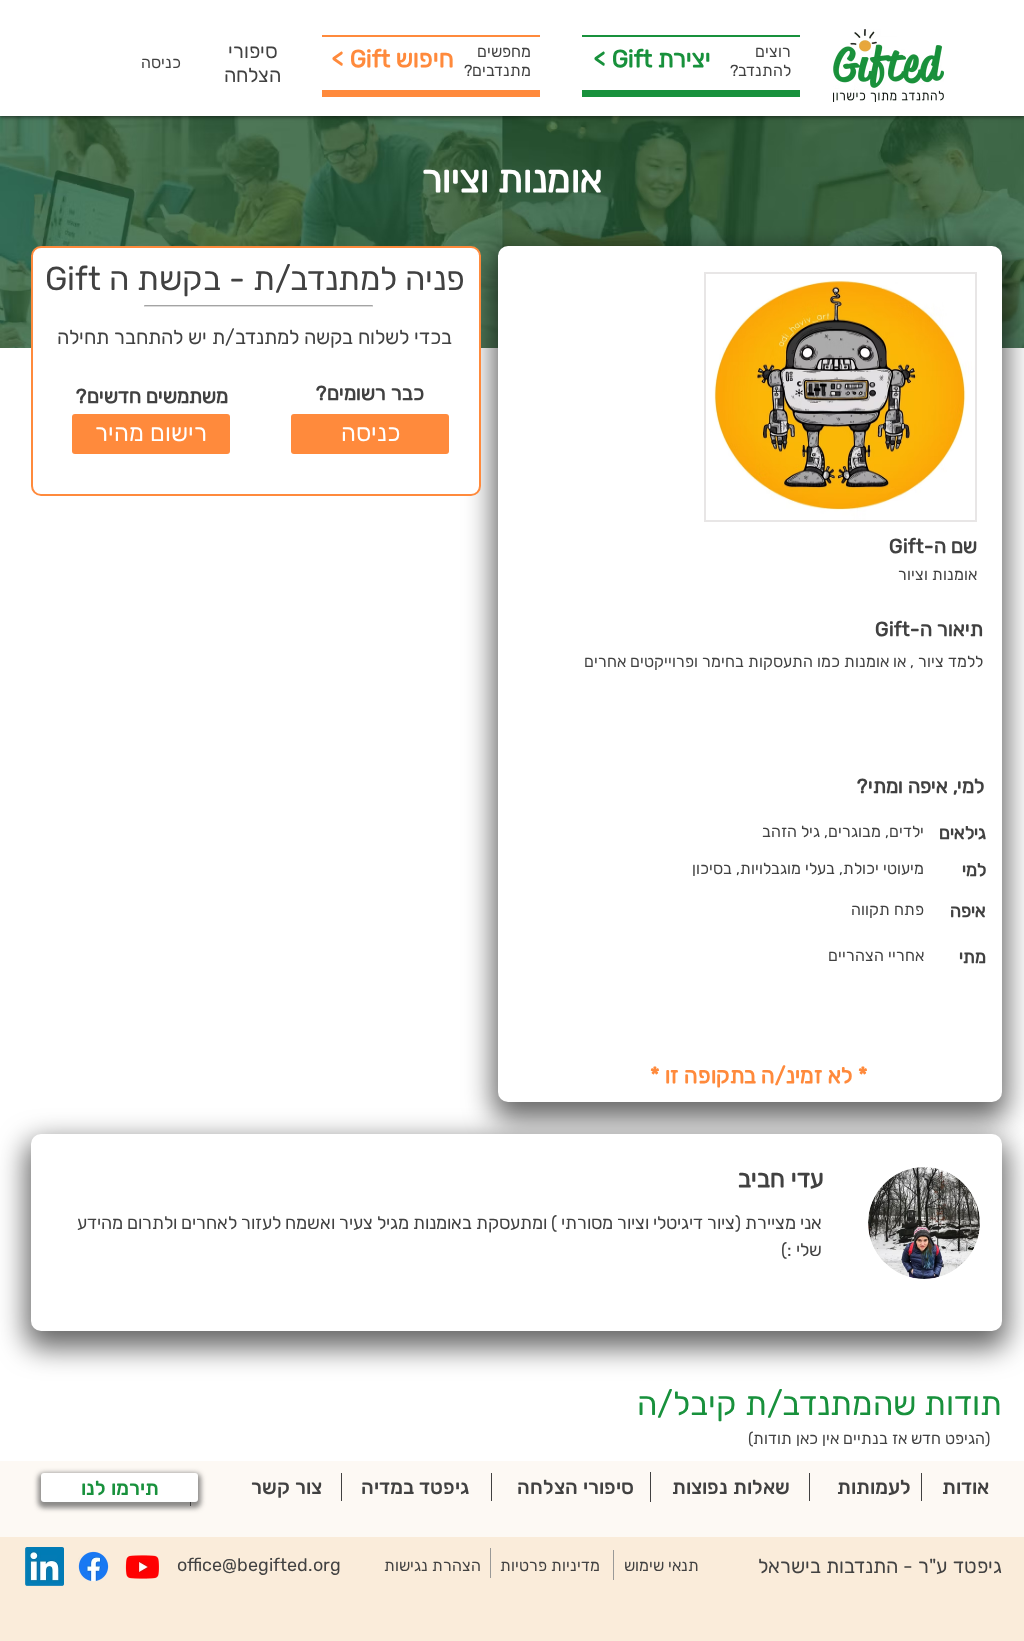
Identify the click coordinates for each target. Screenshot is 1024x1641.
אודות (965, 1487)
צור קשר (286, 1487)
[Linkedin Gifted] (44, 1566)
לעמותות (874, 1487)
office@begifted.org (259, 1565)
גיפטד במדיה (415, 1487)
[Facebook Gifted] (93, 1566)
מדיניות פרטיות (550, 1565)
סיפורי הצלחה (252, 63)
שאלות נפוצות (731, 1487)
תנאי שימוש (661, 1565)
